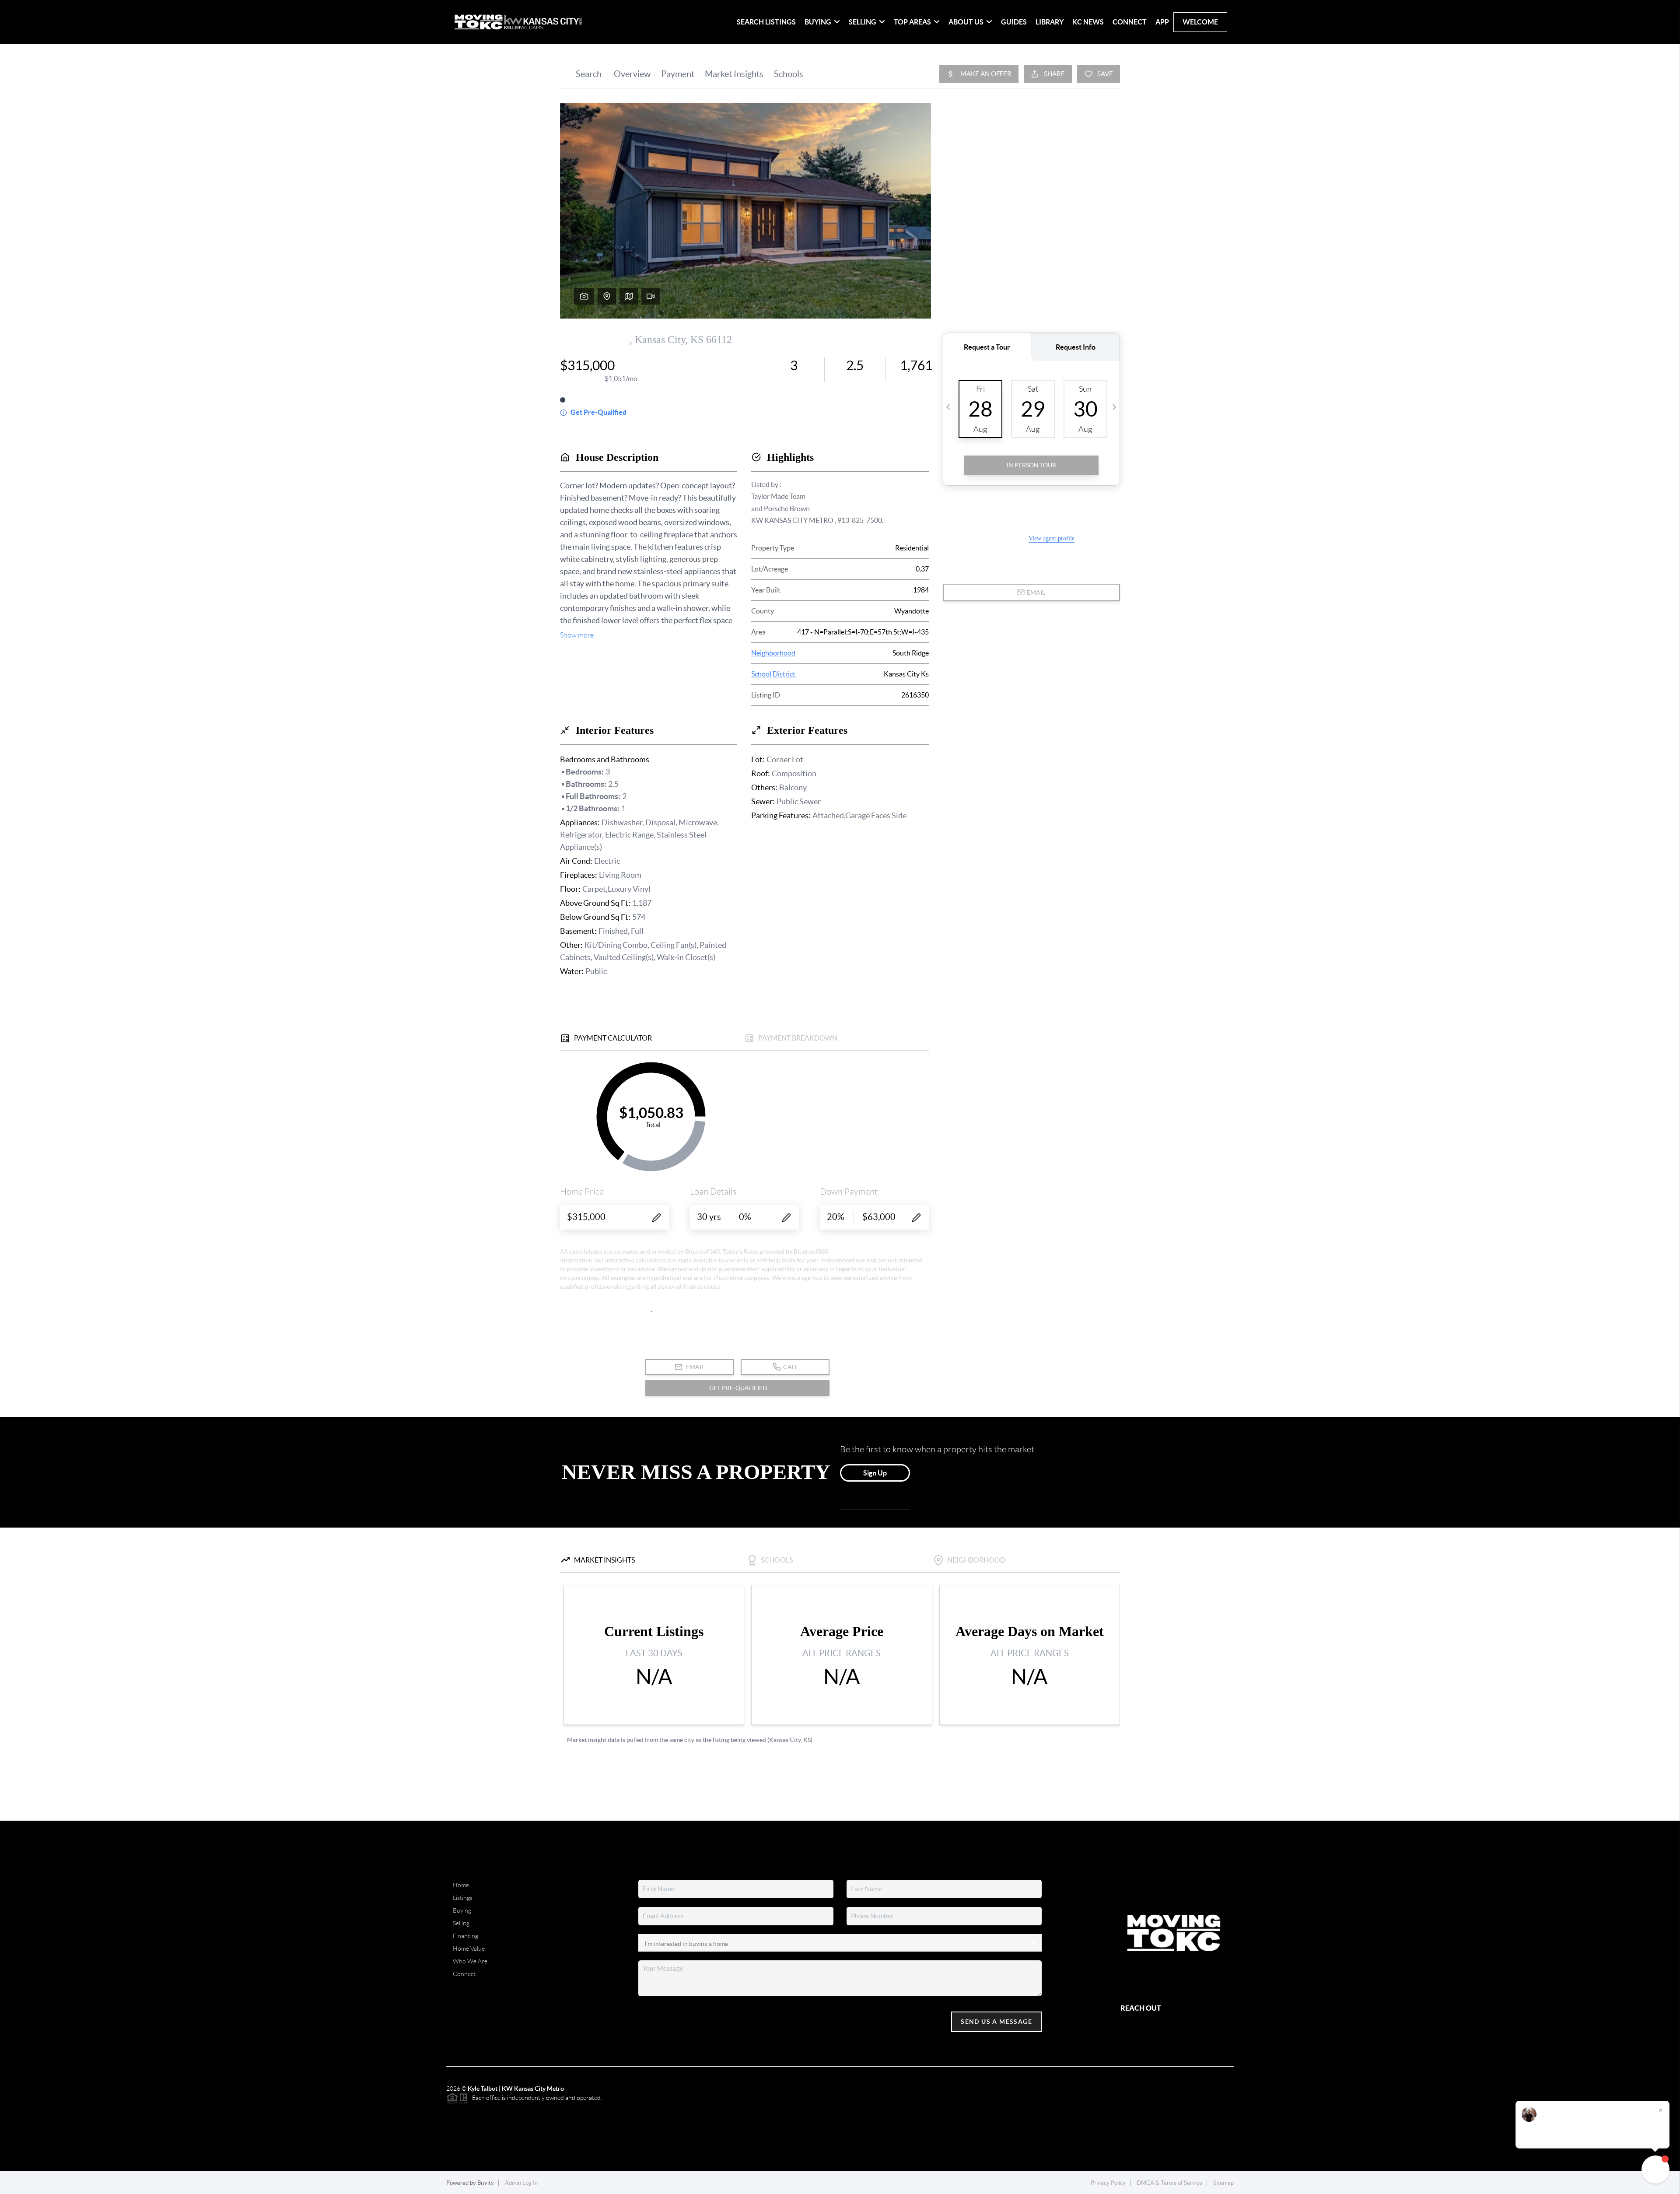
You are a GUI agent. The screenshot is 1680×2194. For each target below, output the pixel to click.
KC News (1088, 22)
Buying (462, 1910)
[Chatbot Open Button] (1655, 2169)
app (1162, 22)
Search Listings (766, 22)
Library (1050, 22)
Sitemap (1223, 2183)
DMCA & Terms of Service (1169, 2183)
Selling (461, 1923)
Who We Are (470, 1961)
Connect (1130, 22)
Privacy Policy (1108, 2183)
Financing (465, 1936)
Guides (1014, 22)
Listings (463, 1898)
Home (461, 1885)
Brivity (486, 2183)
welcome (1200, 22)
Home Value (469, 1949)
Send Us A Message (996, 2022)
